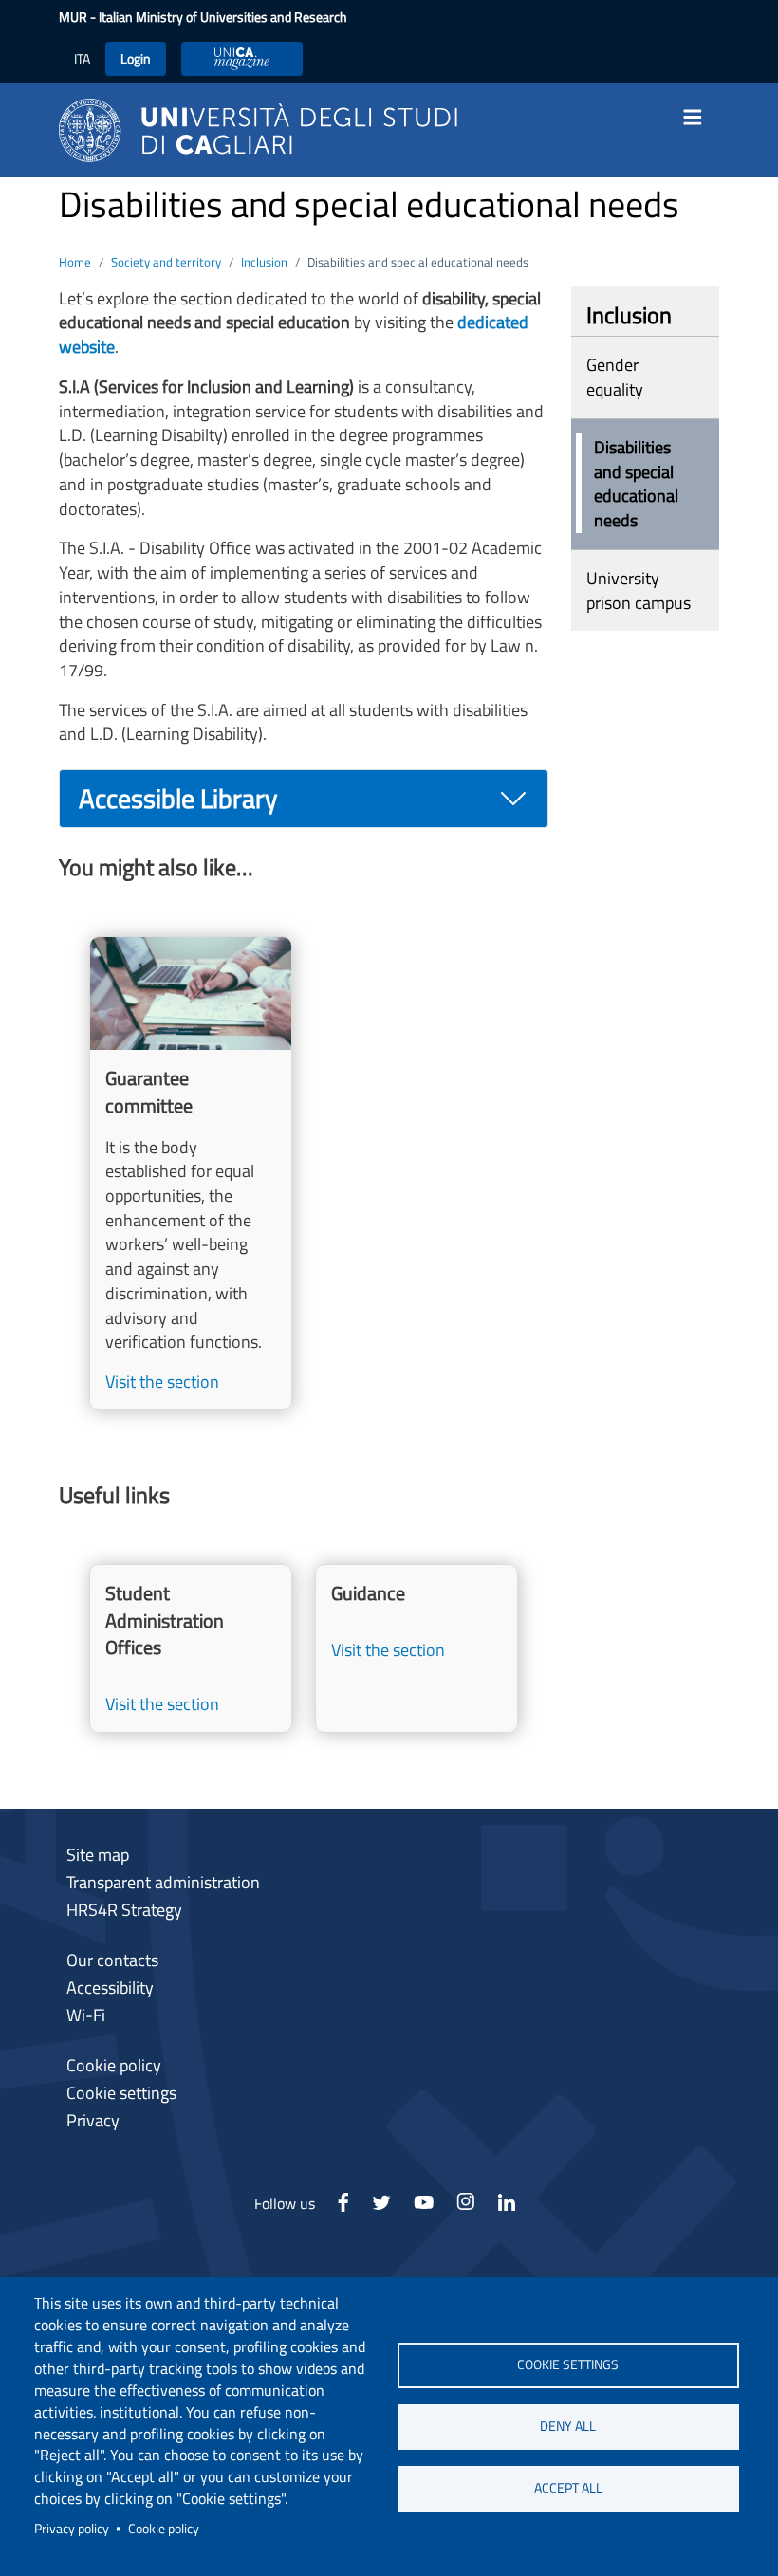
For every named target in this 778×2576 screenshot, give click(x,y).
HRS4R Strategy (124, 1910)
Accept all (568, 2488)
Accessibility (110, 1987)
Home (75, 262)
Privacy (93, 2120)
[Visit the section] (191, 1173)
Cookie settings (568, 2364)
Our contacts (112, 1960)
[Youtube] (424, 2208)
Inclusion (264, 262)
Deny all (568, 2426)
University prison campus (639, 590)
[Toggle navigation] (698, 118)
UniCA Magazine (242, 58)
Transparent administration (163, 1882)
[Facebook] (343, 2208)
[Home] (258, 129)
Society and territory (166, 262)
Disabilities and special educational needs (636, 484)
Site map (98, 1855)
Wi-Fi (86, 2015)
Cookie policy (164, 2529)
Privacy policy (72, 2529)
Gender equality (615, 377)
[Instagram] (465, 2208)
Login (136, 58)
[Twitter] (381, 2208)
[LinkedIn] (506, 2208)
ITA (82, 58)
